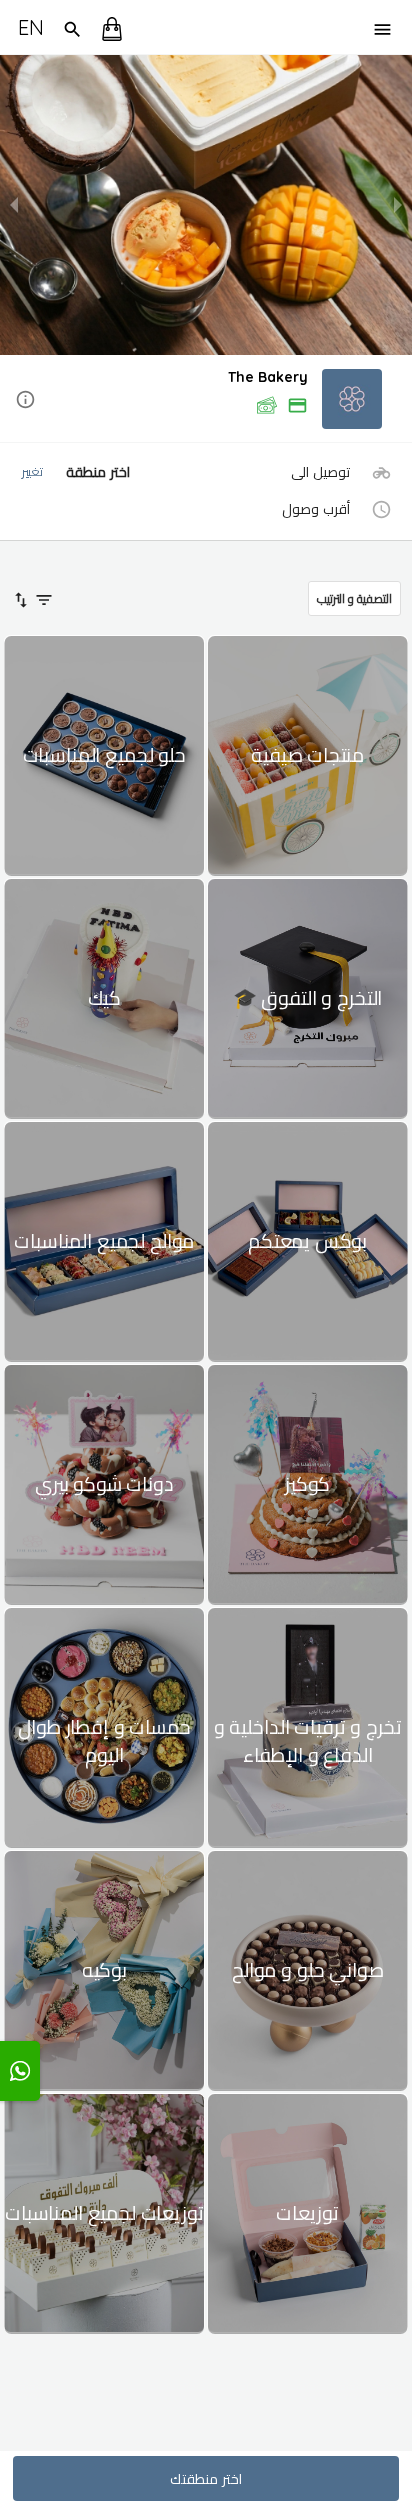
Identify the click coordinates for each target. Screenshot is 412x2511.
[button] (206, 400)
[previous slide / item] (14, 205)
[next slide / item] (398, 205)
